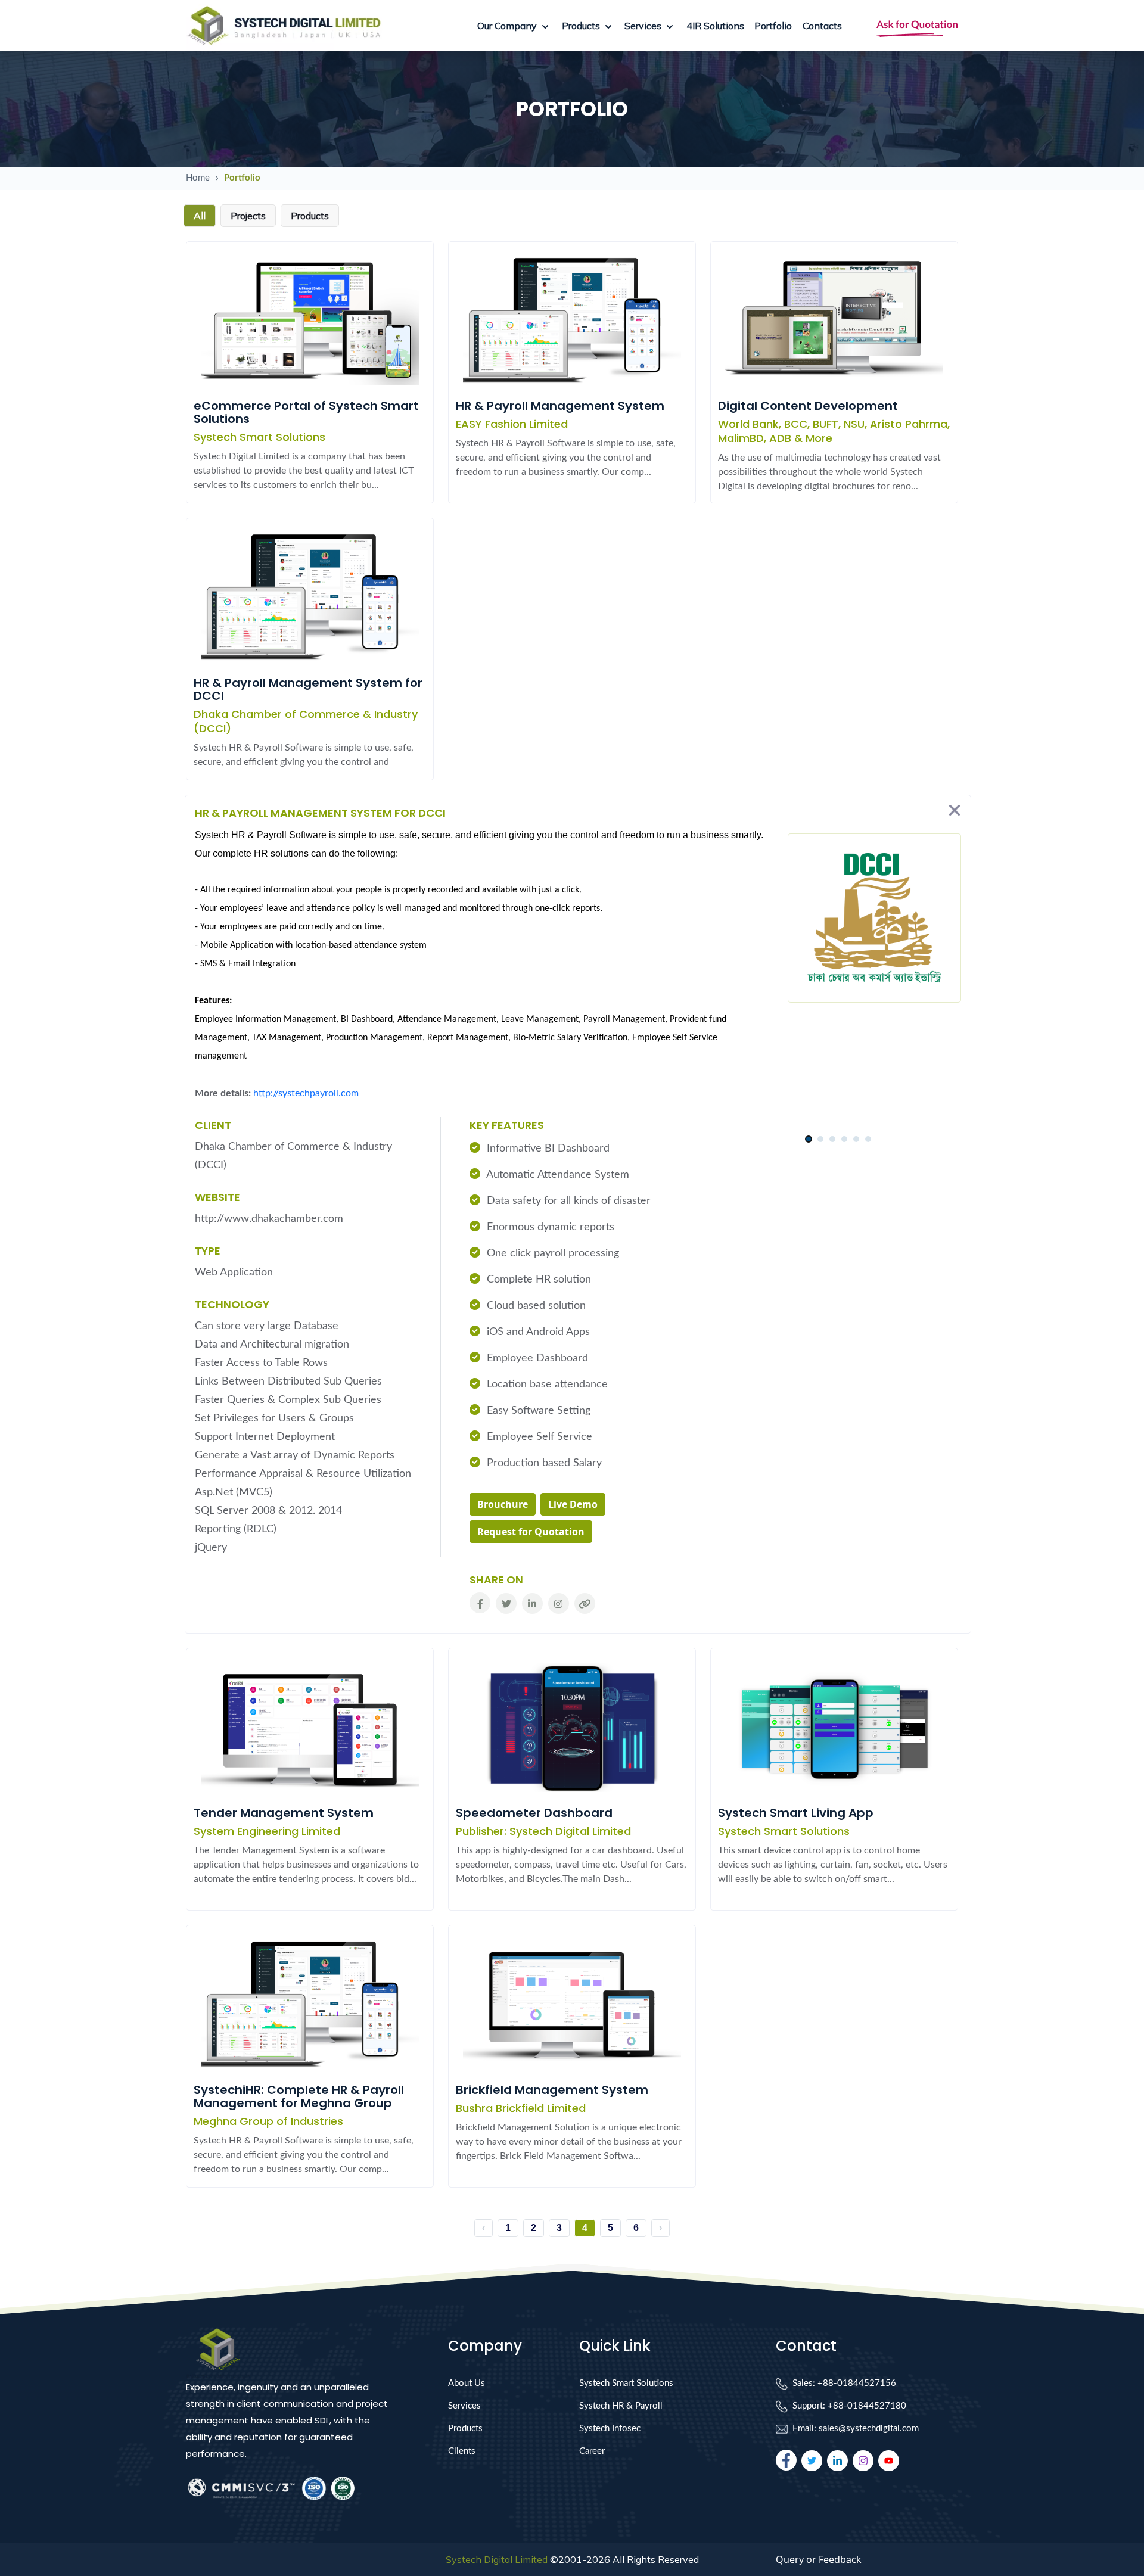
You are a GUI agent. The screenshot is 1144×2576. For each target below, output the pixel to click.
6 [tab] (868, 1139)
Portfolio (773, 26)
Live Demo (573, 1504)
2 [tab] (820, 1139)
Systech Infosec (610, 2429)
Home (198, 178)
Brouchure (503, 1504)
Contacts (822, 26)
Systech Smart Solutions (626, 2383)
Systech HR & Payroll (621, 2406)
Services (464, 2406)
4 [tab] (844, 1139)
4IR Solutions (715, 26)
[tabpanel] (838, 1124)
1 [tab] (808, 1139)
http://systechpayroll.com (306, 1093)
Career (592, 2451)
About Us (467, 2383)
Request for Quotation (531, 1532)
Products (465, 2429)
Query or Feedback (819, 2559)
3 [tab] (832, 1139)
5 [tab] (856, 1139)
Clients (462, 2451)
